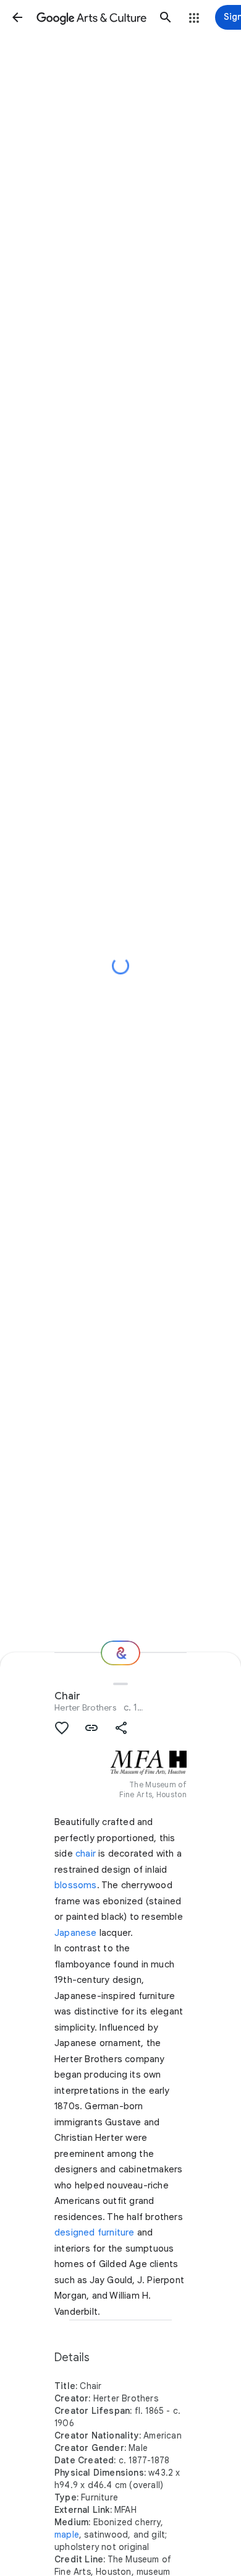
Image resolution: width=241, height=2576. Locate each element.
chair (86, 1854)
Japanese (76, 1933)
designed (75, 2232)
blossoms (76, 1885)
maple (67, 2535)
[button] (17, 17)
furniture (116, 2232)
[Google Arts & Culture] (91, 17)
